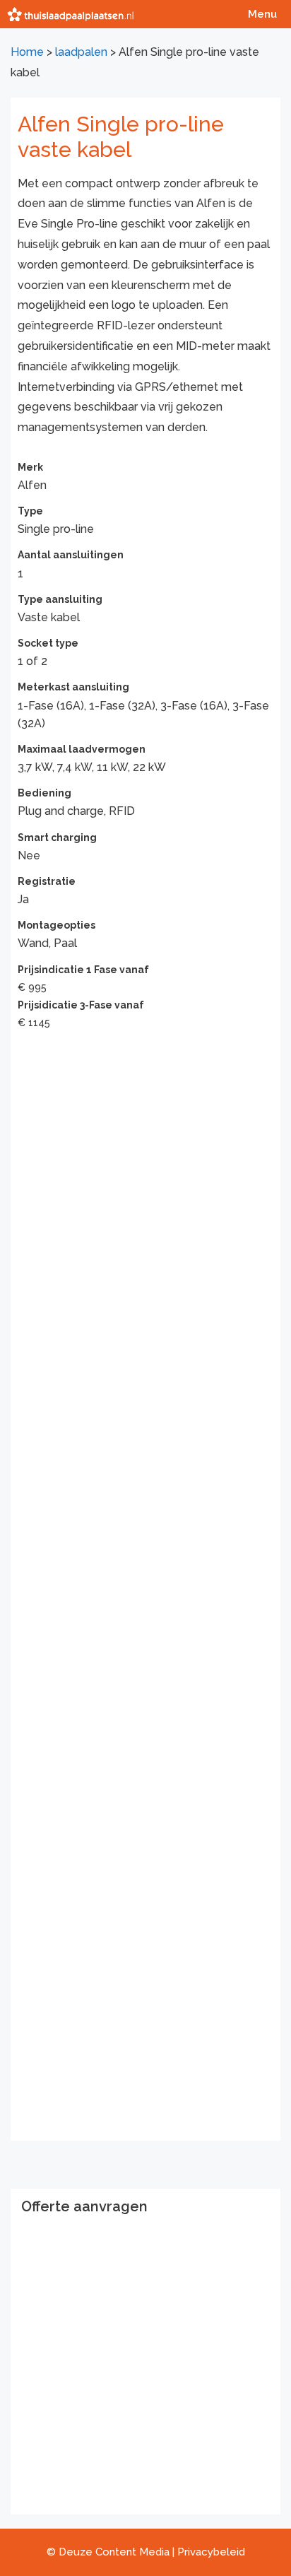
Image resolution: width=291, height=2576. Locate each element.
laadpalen (81, 52)
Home (27, 52)
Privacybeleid (211, 2552)
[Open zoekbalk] (208, 14)
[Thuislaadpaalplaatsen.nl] (70, 14)
